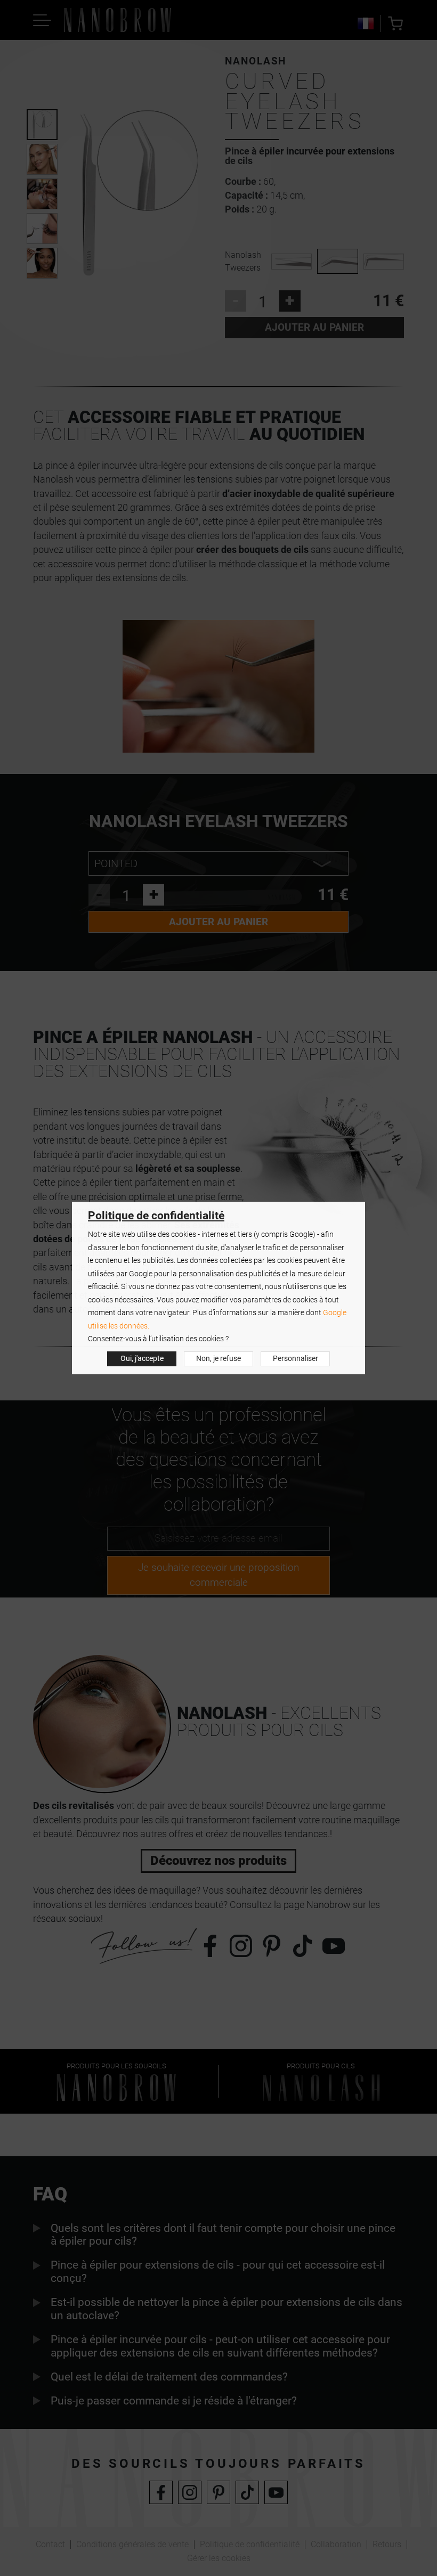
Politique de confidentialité (156, 1216)
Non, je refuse (218, 1359)
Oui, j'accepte (142, 1359)
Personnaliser (296, 1359)
